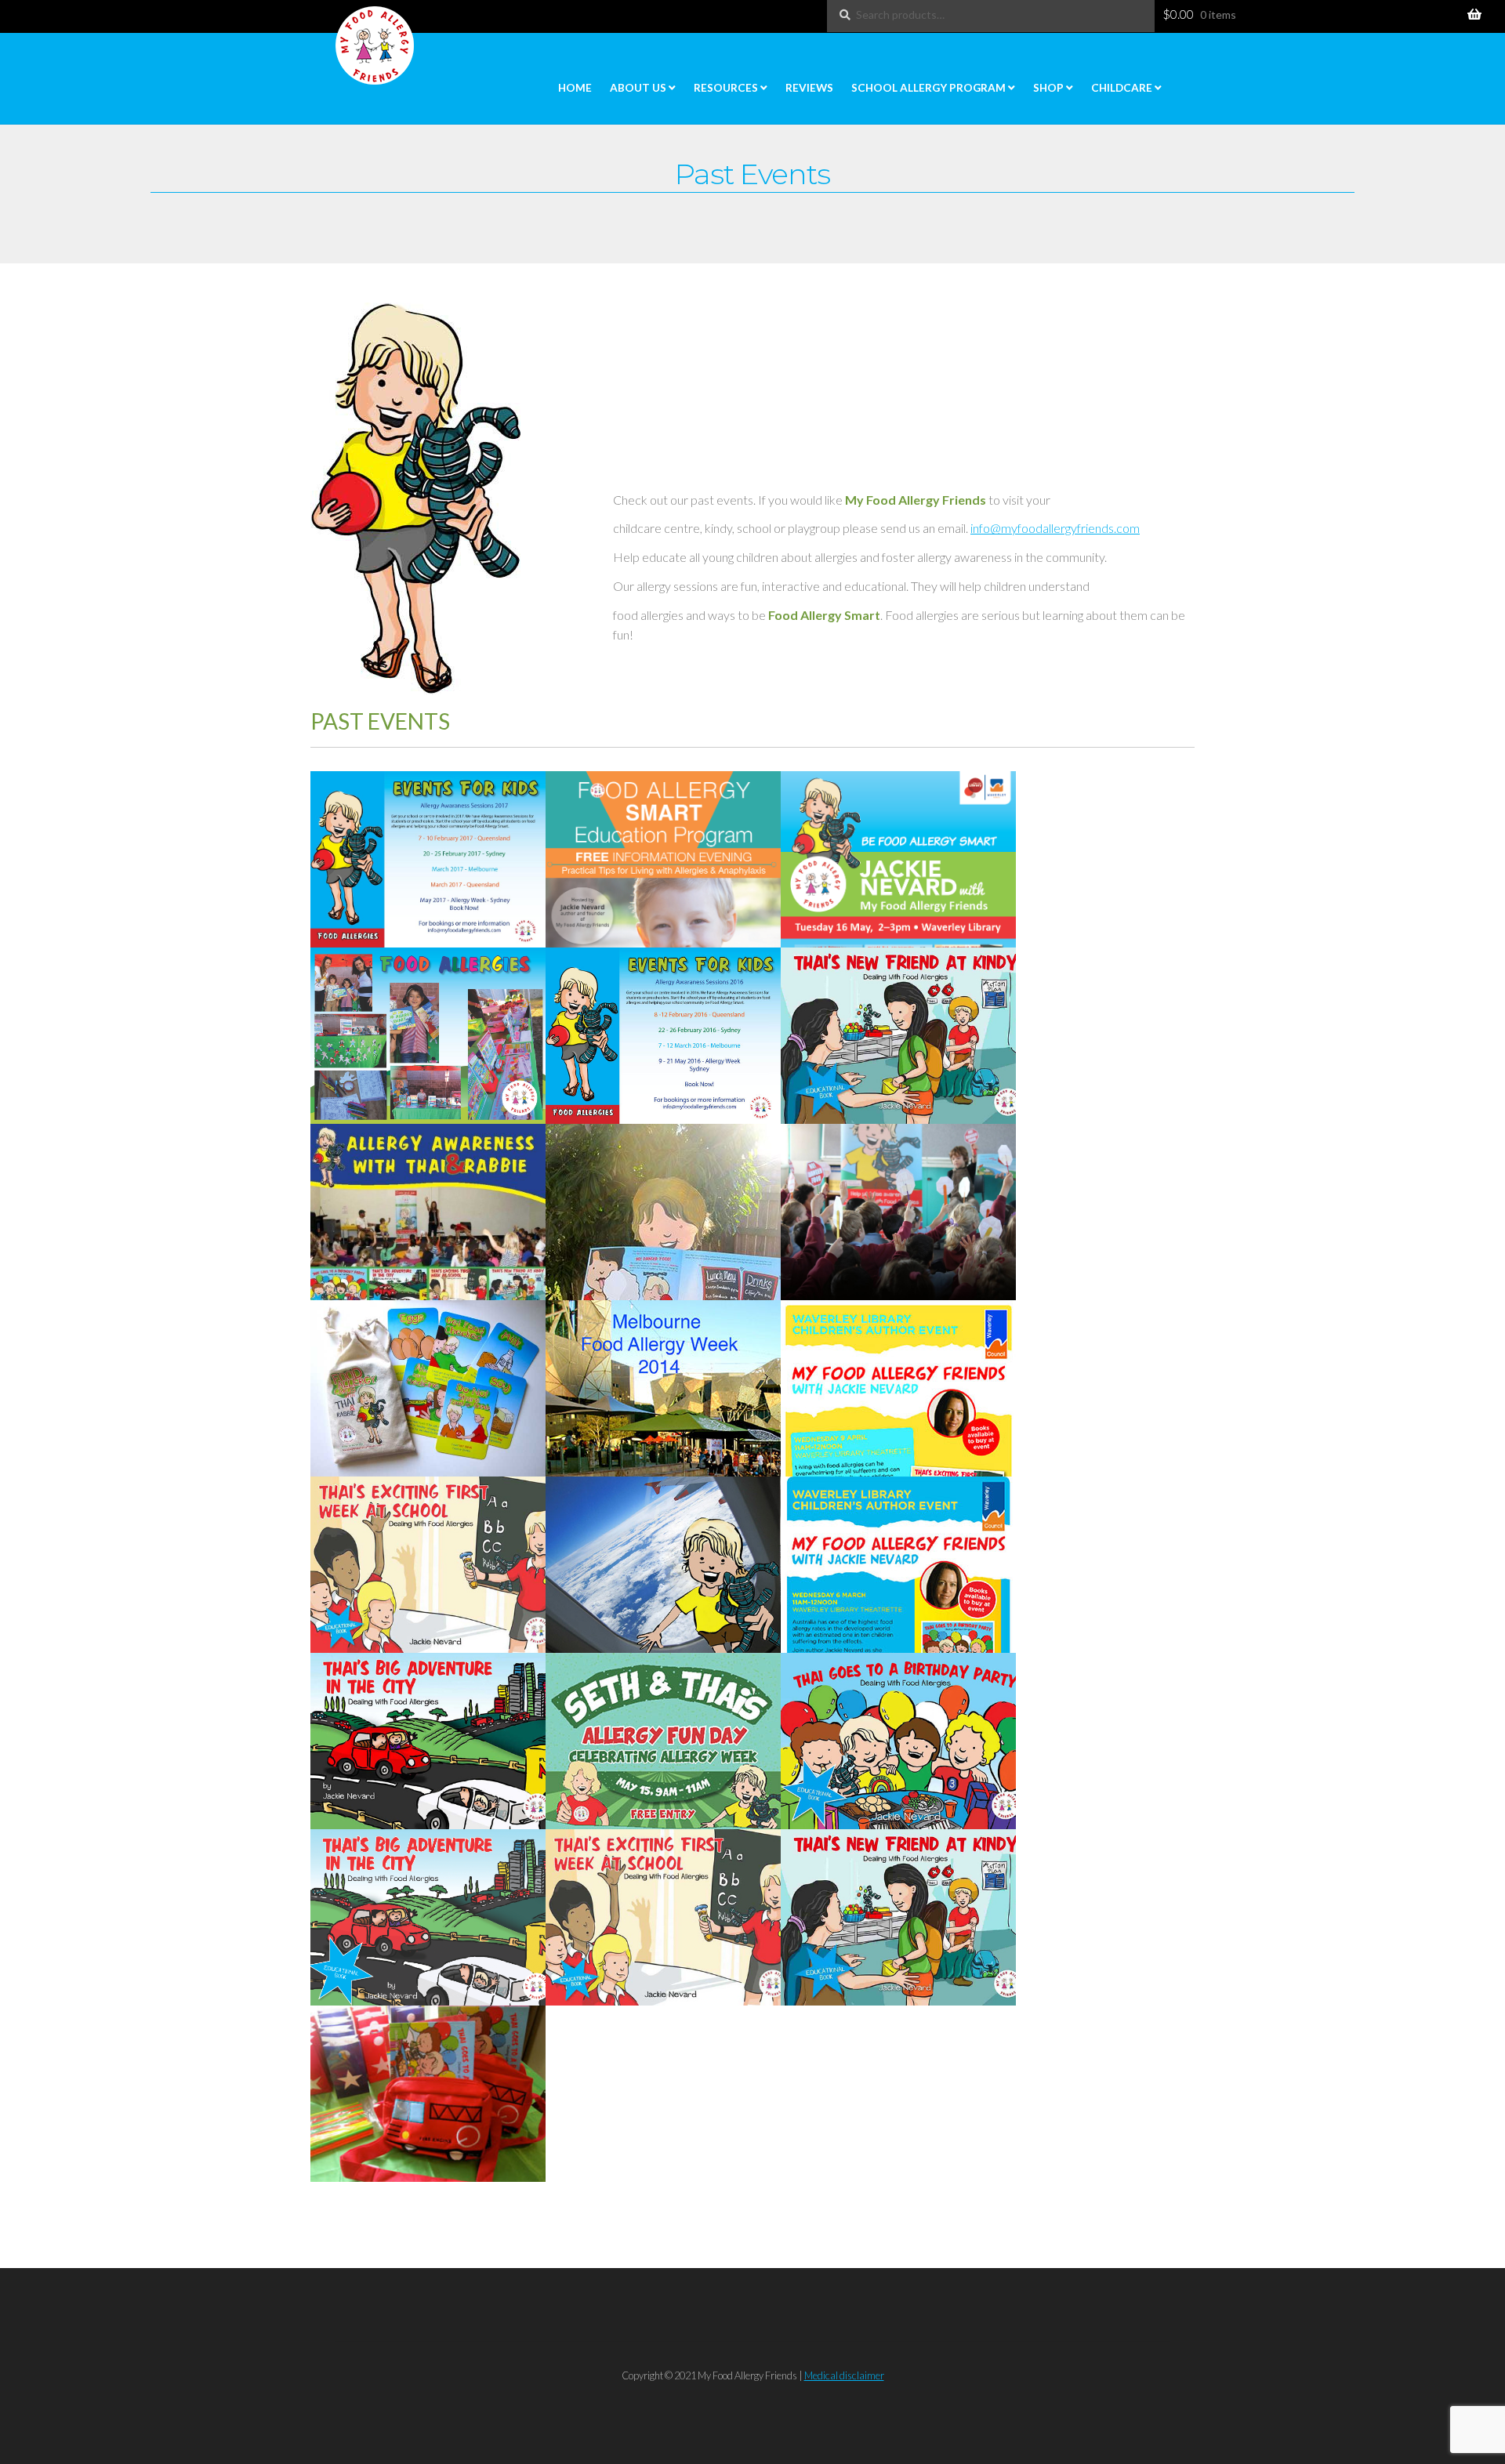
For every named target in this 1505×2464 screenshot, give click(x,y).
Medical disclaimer (844, 2375)
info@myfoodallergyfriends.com (1055, 528)
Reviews (809, 88)
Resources (726, 88)
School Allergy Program (928, 88)
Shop (1048, 88)
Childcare (1122, 88)
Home (575, 88)
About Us (638, 88)
